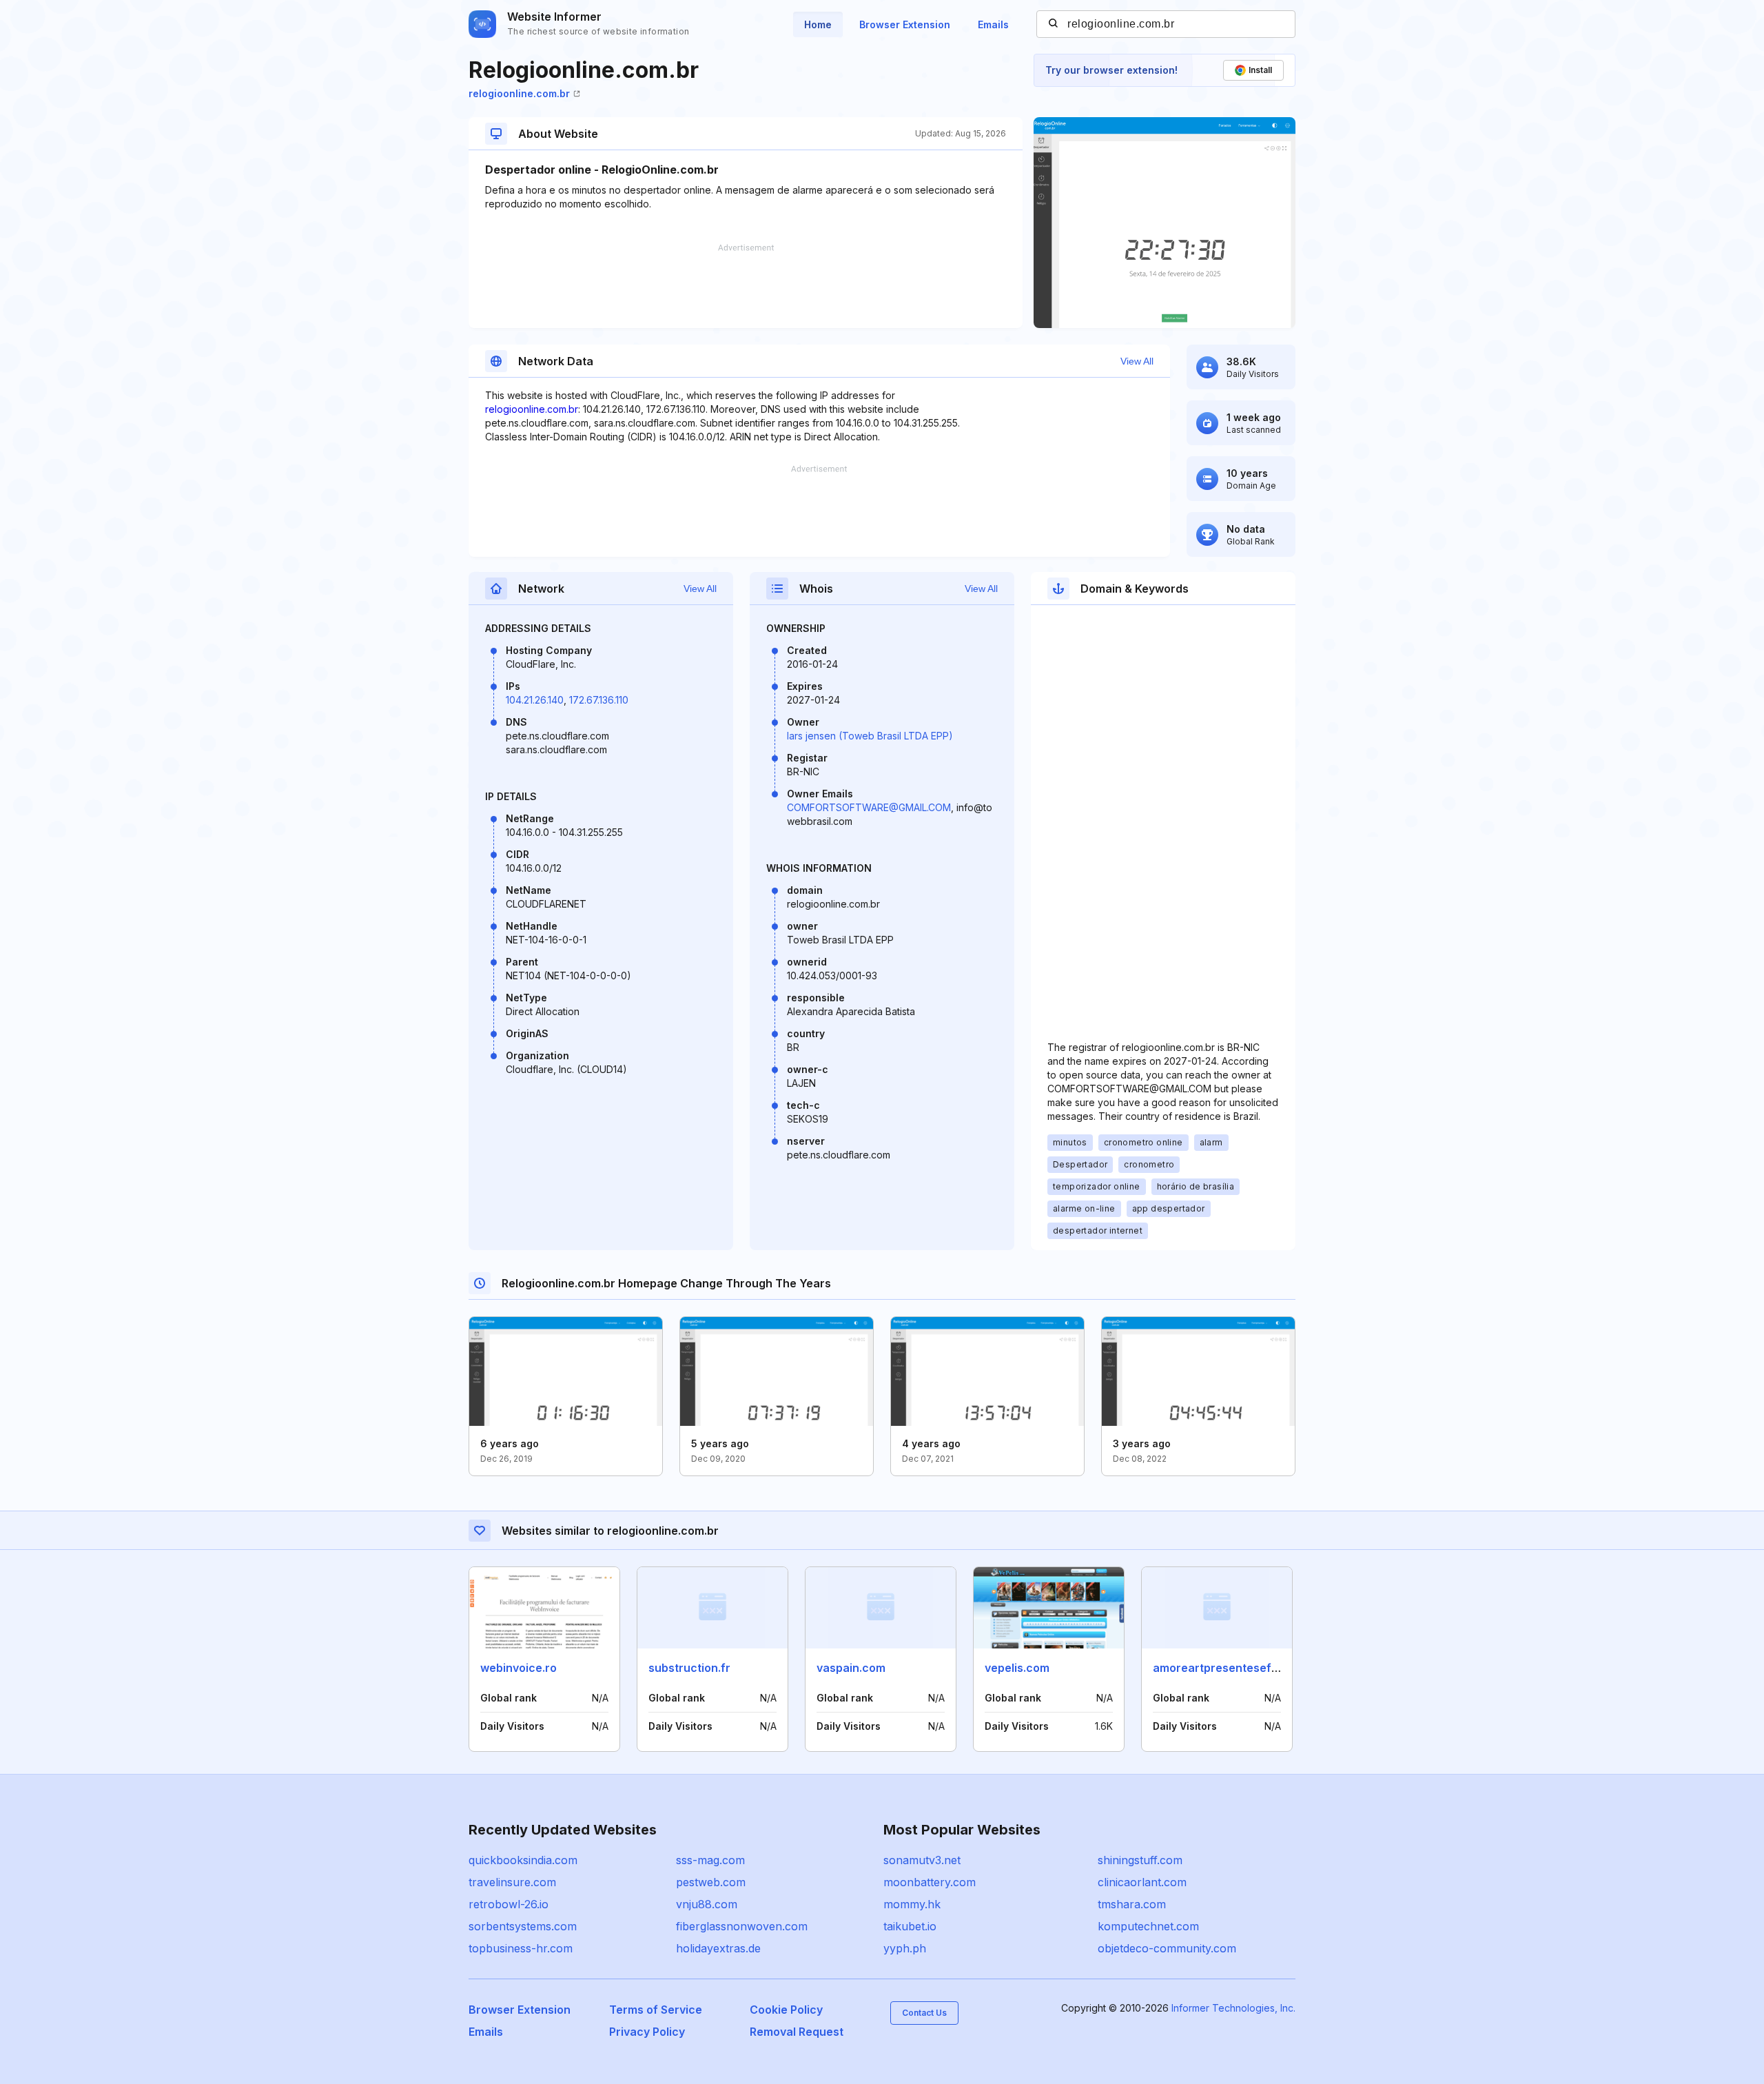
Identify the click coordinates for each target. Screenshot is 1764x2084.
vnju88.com (707, 1904)
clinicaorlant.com (1142, 1882)
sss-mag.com (710, 1860)
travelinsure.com (512, 1882)
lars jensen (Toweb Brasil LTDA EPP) (870, 736)
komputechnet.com (1148, 1926)
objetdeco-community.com (1167, 1948)
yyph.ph (905, 1948)
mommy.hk (912, 1904)
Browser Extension (905, 24)
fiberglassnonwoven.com (742, 1926)
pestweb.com (711, 1882)
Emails (993, 24)
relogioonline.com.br (519, 93)
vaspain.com (851, 1668)
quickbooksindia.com (523, 1860)
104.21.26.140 (535, 700)
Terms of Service (656, 2010)
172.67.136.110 (599, 700)
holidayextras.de (718, 1948)
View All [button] (1137, 361)
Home (818, 24)
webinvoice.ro (519, 1668)
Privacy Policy (647, 2032)
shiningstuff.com (1140, 1860)
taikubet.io (910, 1926)
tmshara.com (1132, 1904)
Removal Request (797, 2032)
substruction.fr (689, 1668)
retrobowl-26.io (509, 1904)
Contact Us (924, 2013)
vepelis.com (1017, 1668)
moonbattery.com (930, 1882)
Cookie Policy (786, 2010)
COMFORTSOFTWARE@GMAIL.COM (869, 807)
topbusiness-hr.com (521, 1948)
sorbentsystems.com (523, 1926)
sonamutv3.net (922, 1860)
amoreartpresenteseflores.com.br (1246, 1668)
